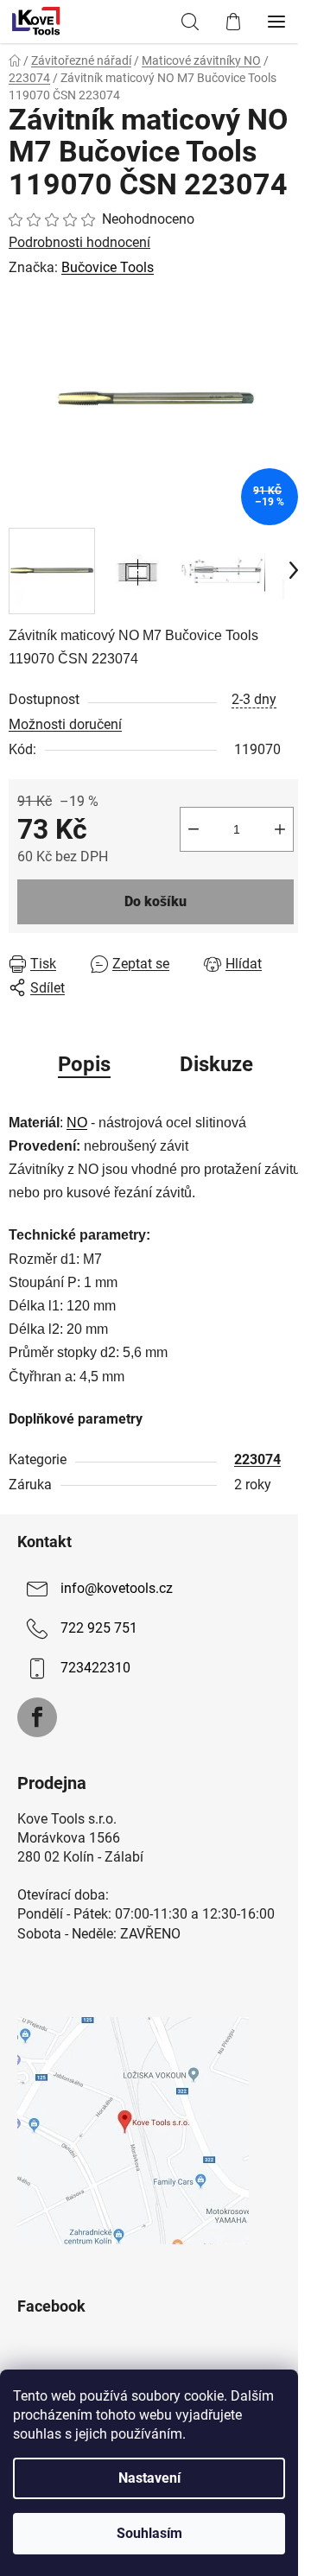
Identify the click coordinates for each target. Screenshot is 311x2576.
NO (77, 1123)
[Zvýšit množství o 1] (280, 829)
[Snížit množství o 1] (194, 829)
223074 (257, 1459)
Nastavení (149, 2478)
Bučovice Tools (108, 267)
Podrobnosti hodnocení (79, 242)
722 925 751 (99, 1628)
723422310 (95, 1668)
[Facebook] (37, 1717)
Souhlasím (149, 2533)
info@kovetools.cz (117, 1588)
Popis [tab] (84, 1064)
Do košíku (155, 901)
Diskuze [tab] (216, 1064)
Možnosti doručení (65, 724)
